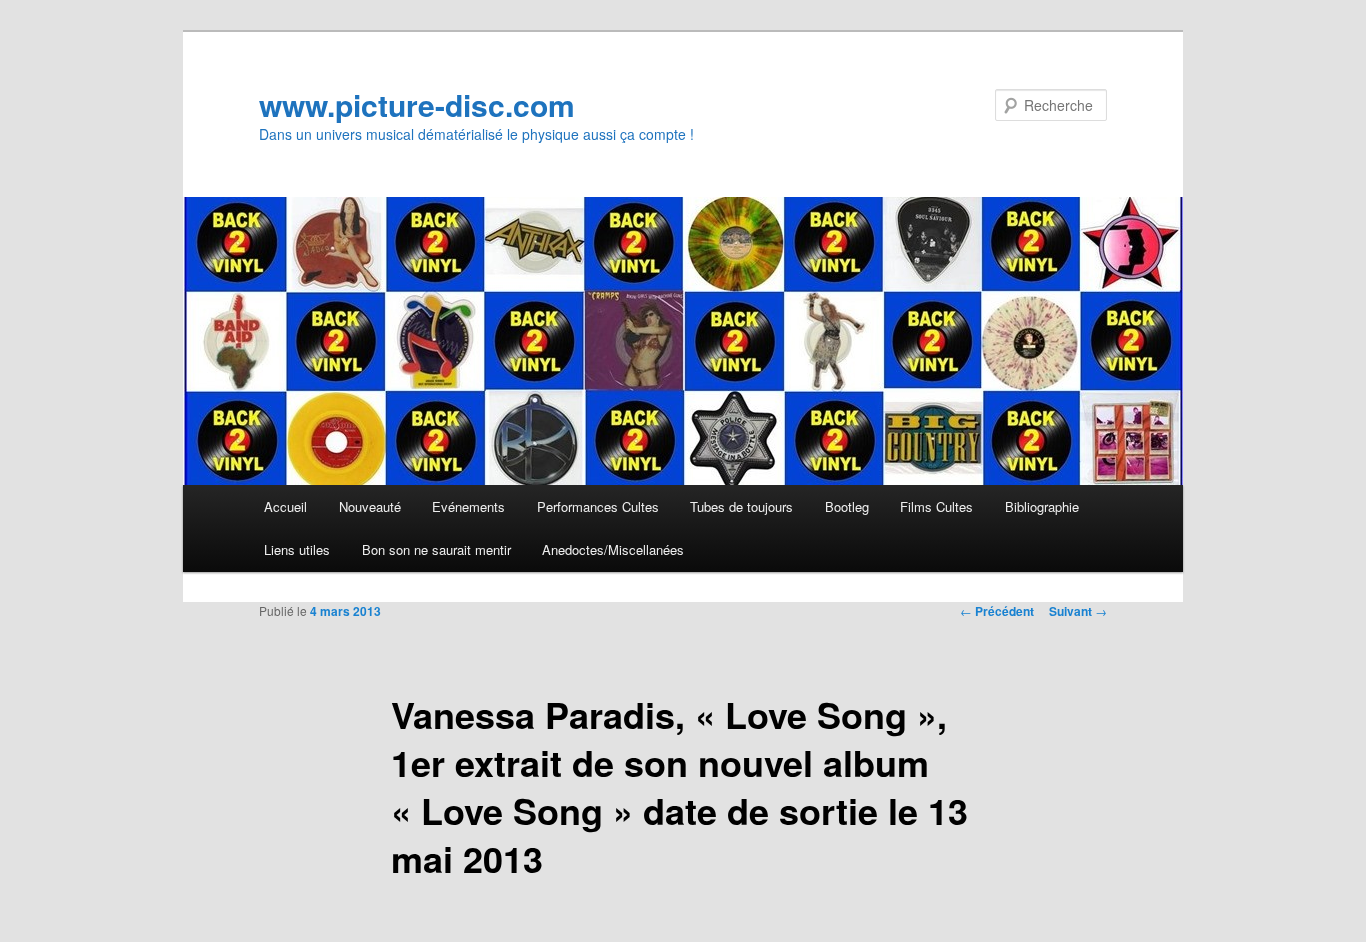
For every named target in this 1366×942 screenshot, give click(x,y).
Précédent (997, 611)
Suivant (1078, 611)
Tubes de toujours (741, 506)
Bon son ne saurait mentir (436, 549)
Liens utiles (297, 549)
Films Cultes (936, 506)
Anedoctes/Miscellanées (613, 549)
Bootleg (847, 506)
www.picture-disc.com (417, 104)
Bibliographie (1042, 506)
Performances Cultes (598, 506)
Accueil (285, 506)
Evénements (468, 506)
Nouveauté (370, 506)
